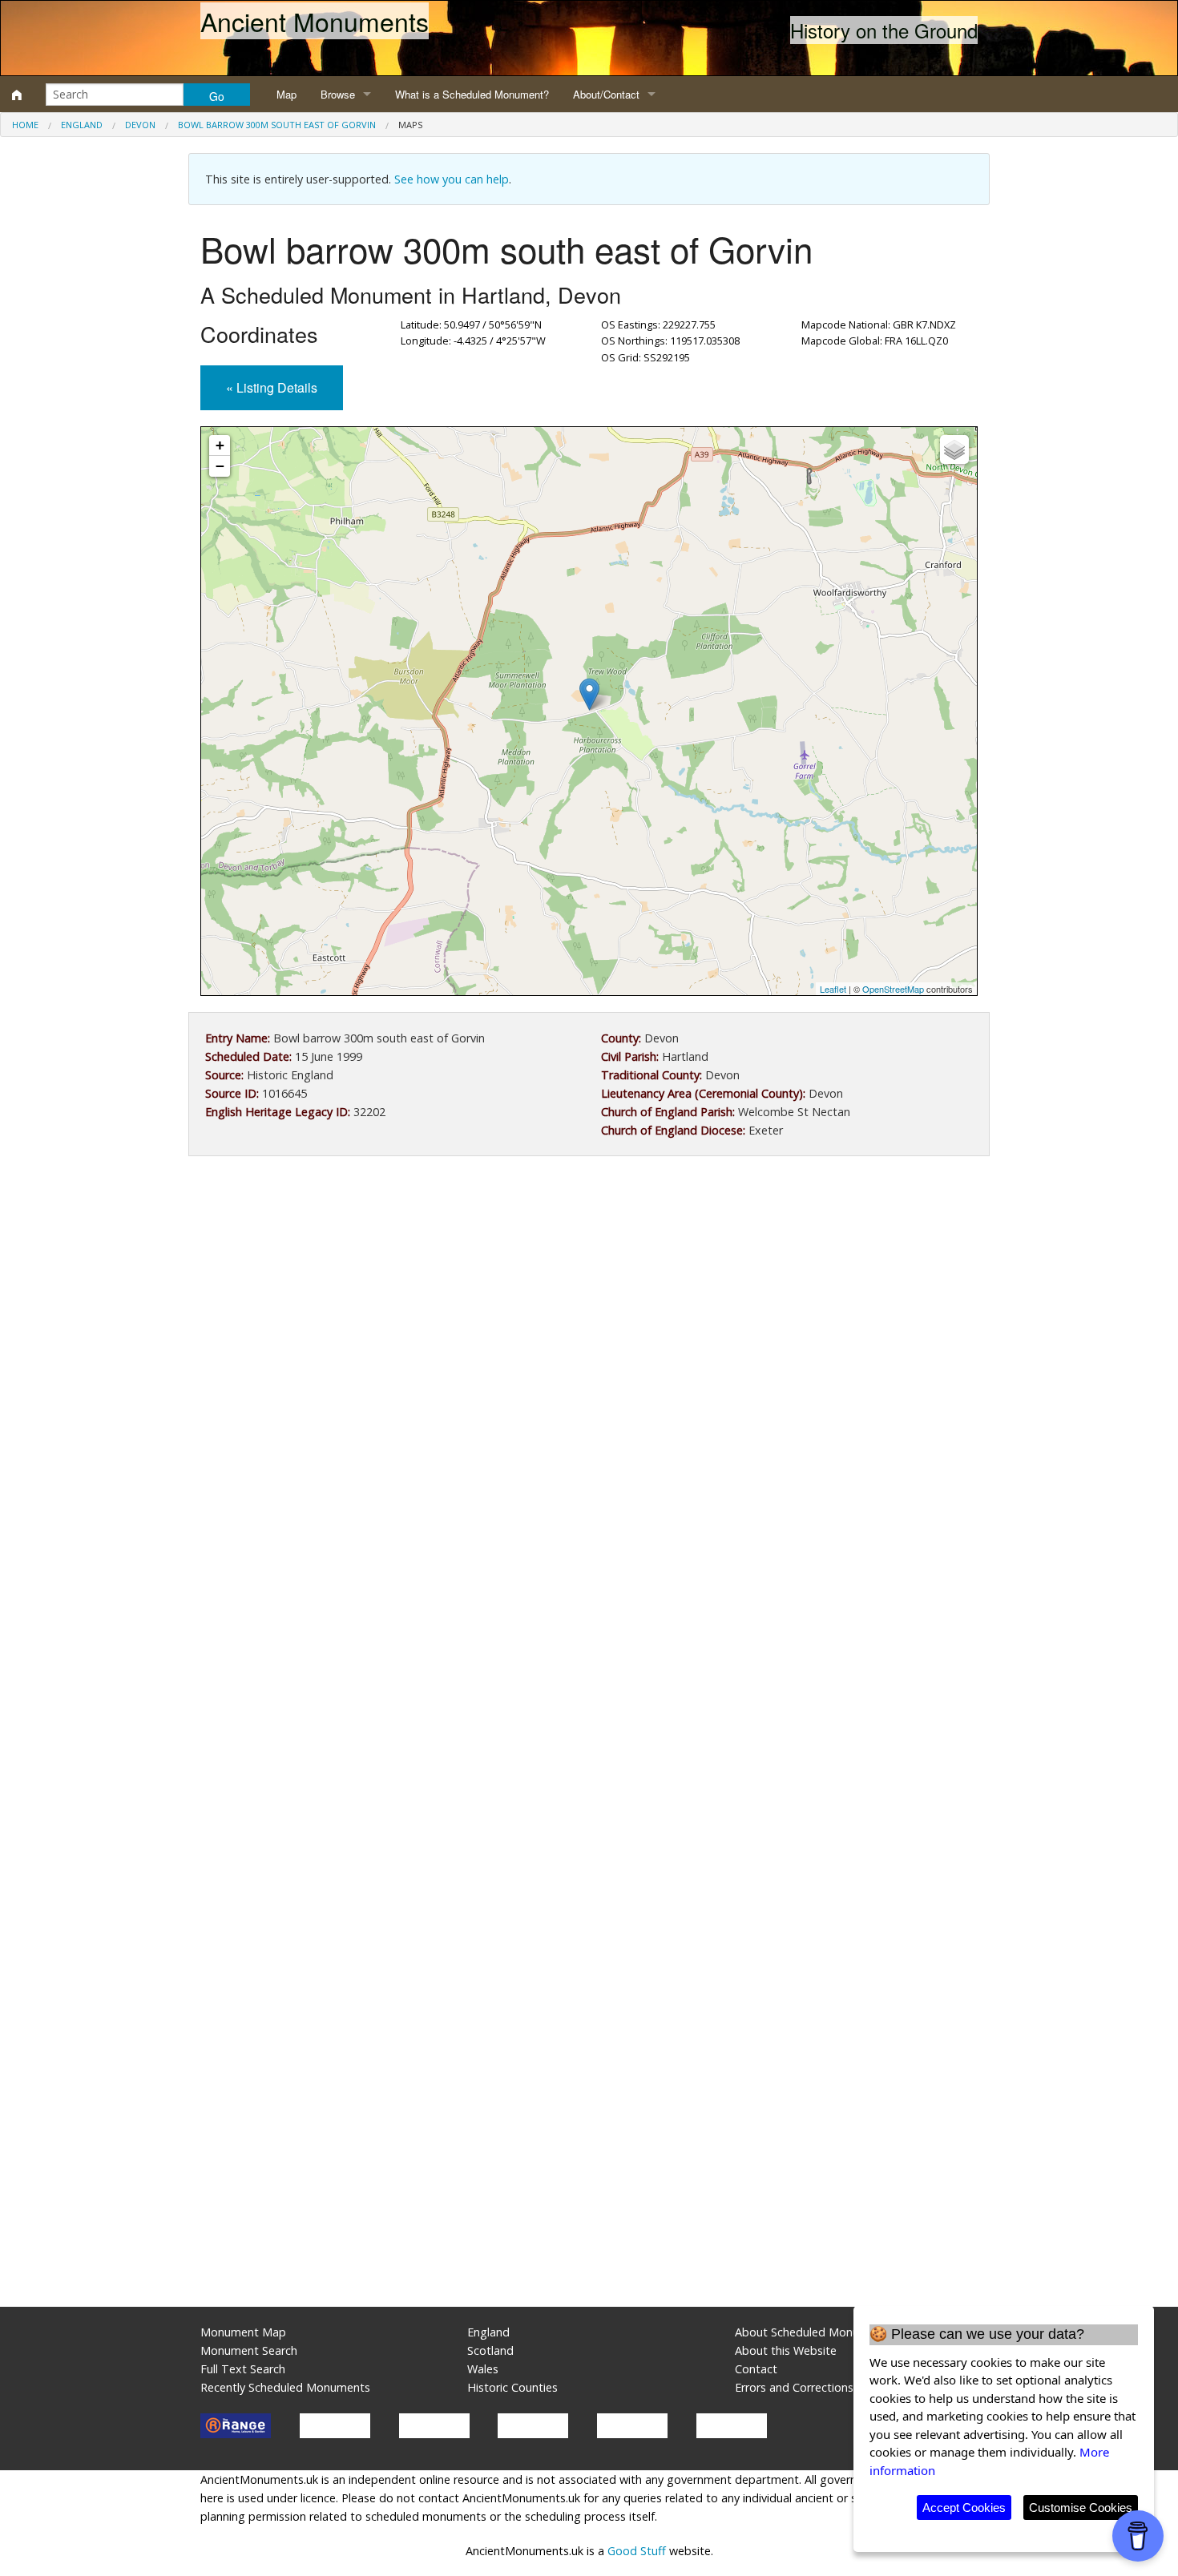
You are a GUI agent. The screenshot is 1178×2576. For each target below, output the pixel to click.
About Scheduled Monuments (814, 2332)
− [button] (220, 466)
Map (286, 94)
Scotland (490, 2350)
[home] (17, 95)
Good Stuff (637, 2551)
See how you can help (452, 179)
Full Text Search (243, 2369)
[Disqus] (589, 1648)
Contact (756, 2369)
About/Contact (606, 94)
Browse (338, 94)
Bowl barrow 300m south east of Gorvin (277, 125)
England (82, 125)
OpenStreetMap (893, 989)
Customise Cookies (1081, 2507)
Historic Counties (512, 2387)
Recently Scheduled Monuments (285, 2387)
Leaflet (833, 989)
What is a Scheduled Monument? (472, 94)
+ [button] (220, 445)
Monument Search (249, 2350)
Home (25, 125)
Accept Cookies (964, 2507)
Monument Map (243, 2332)
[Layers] (954, 449)
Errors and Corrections (794, 2387)
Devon (140, 125)
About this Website (786, 2350)
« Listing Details (272, 387)
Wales (483, 2369)
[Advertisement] (589, 1300)
